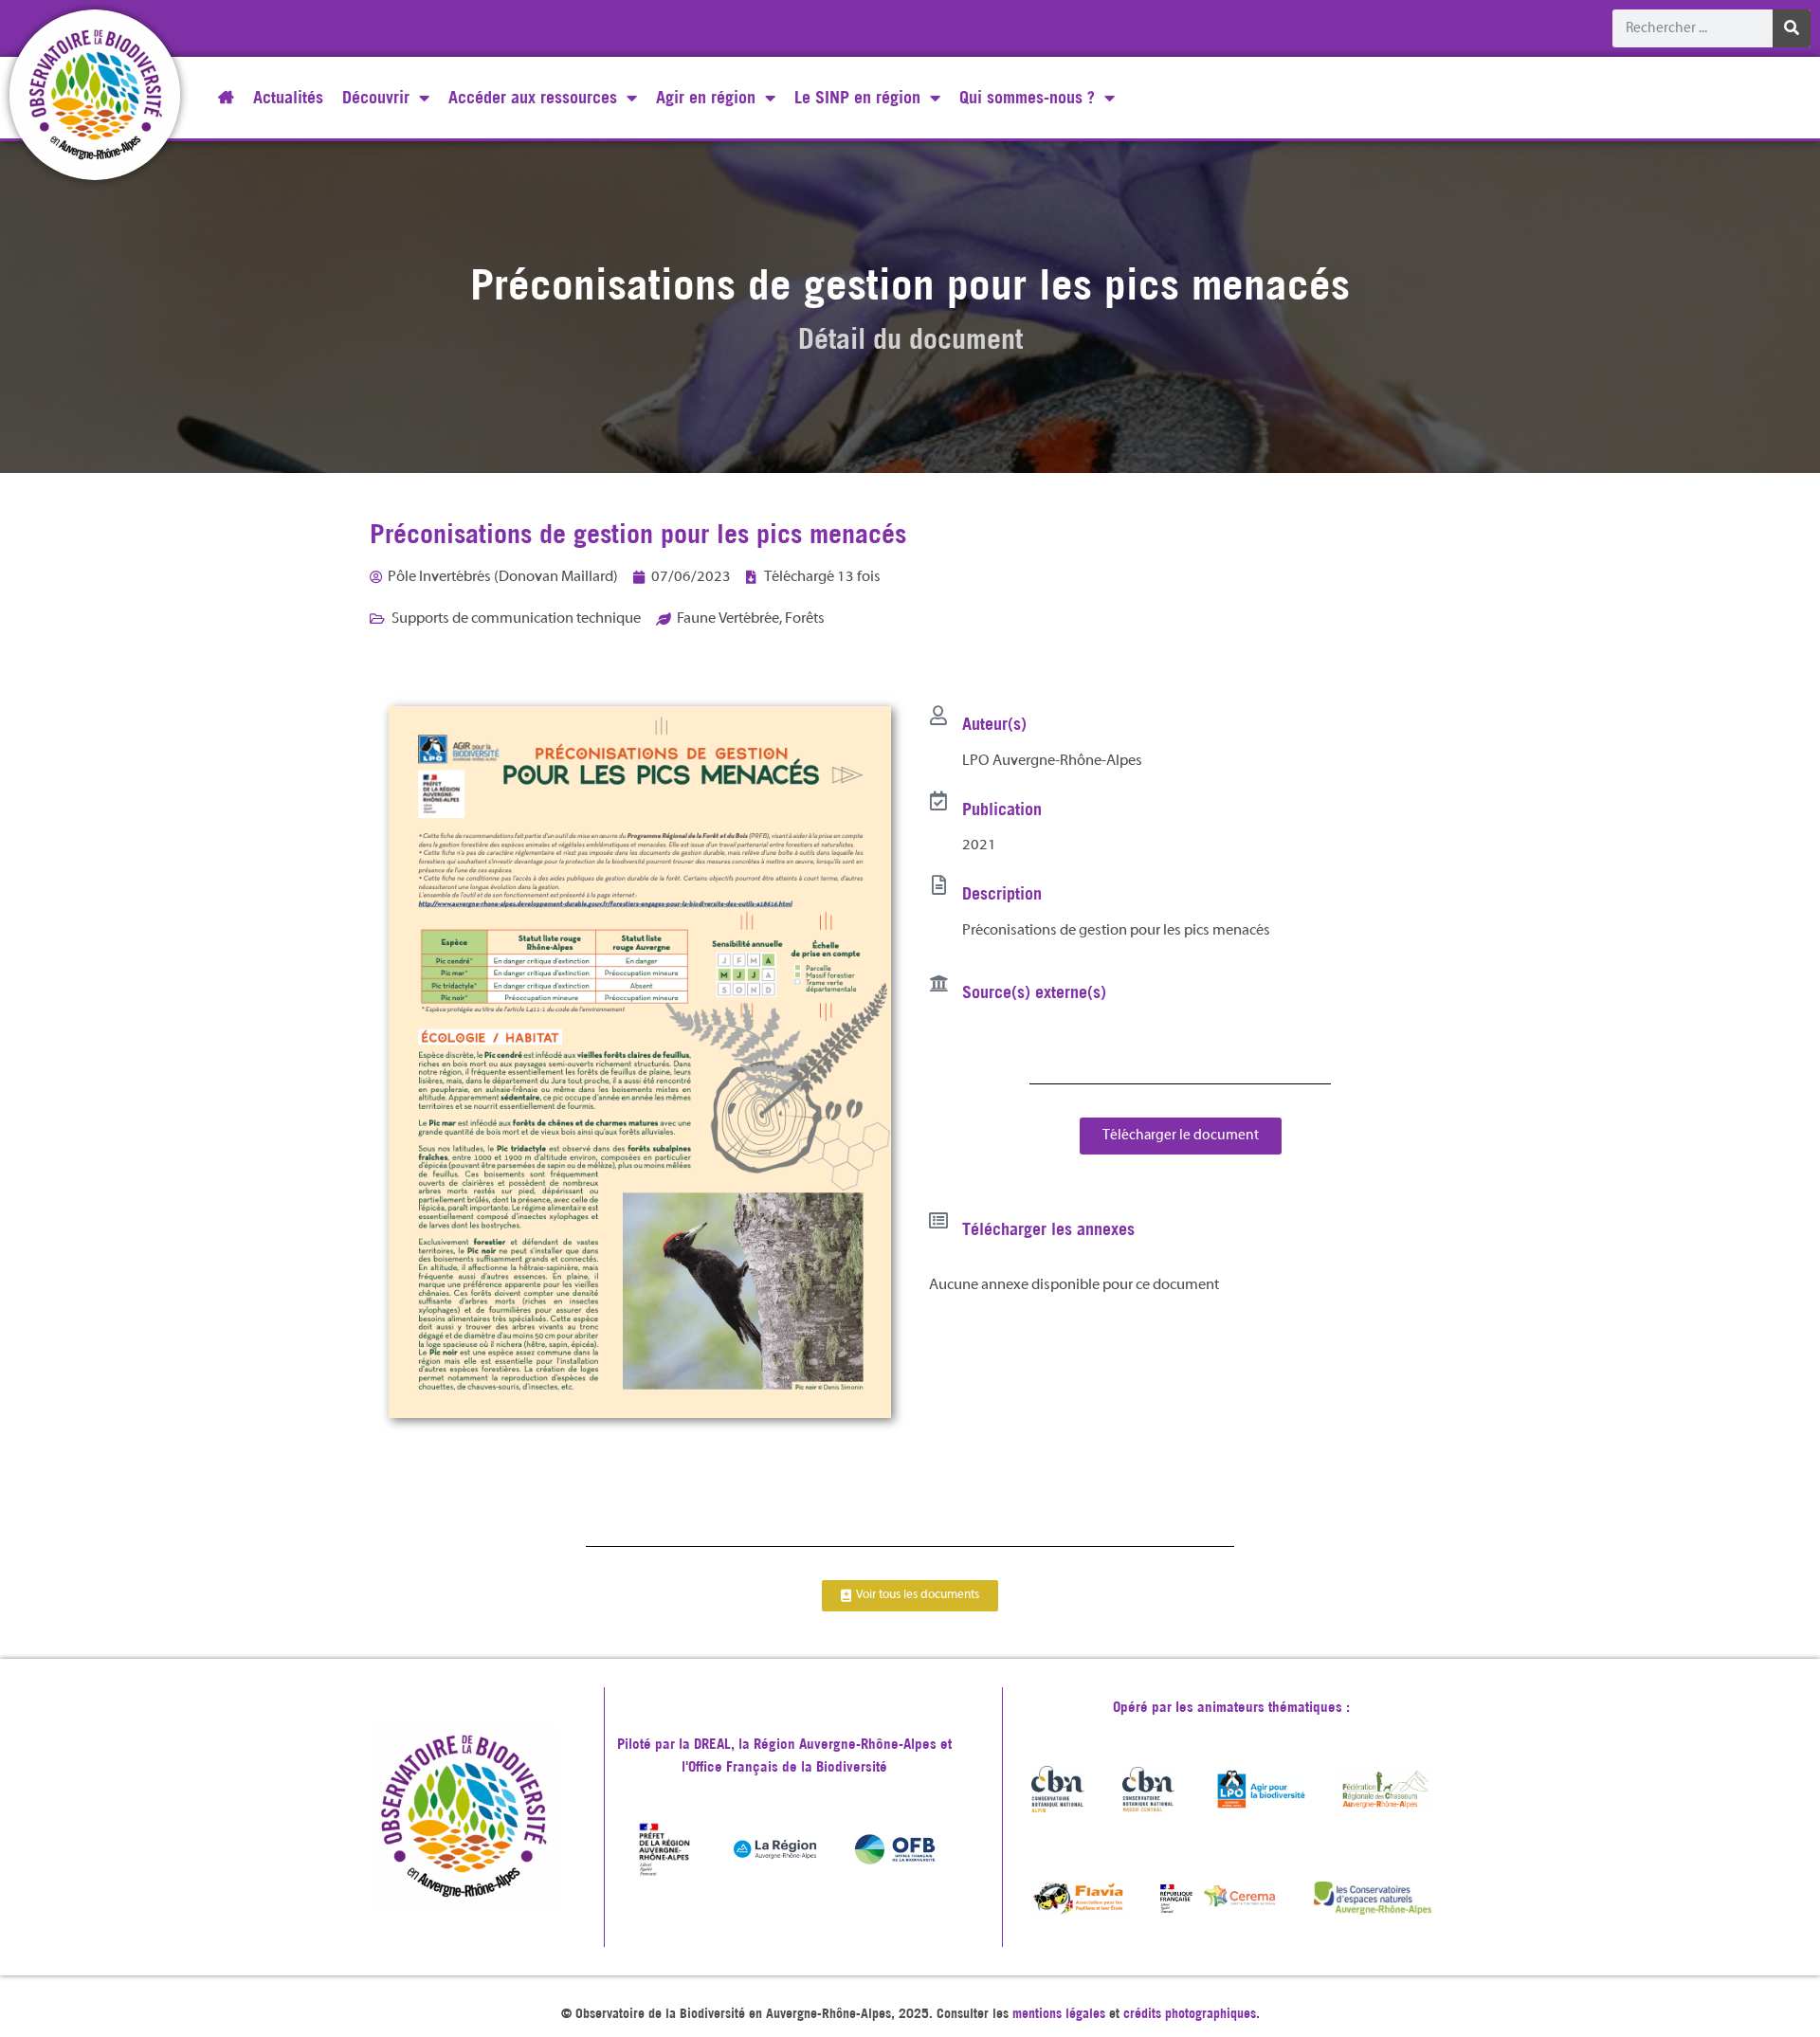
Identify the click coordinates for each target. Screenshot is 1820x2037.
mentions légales (1059, 2013)
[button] (1181, 1136)
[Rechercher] (1792, 28)
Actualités (288, 97)
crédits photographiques (1190, 2013)
